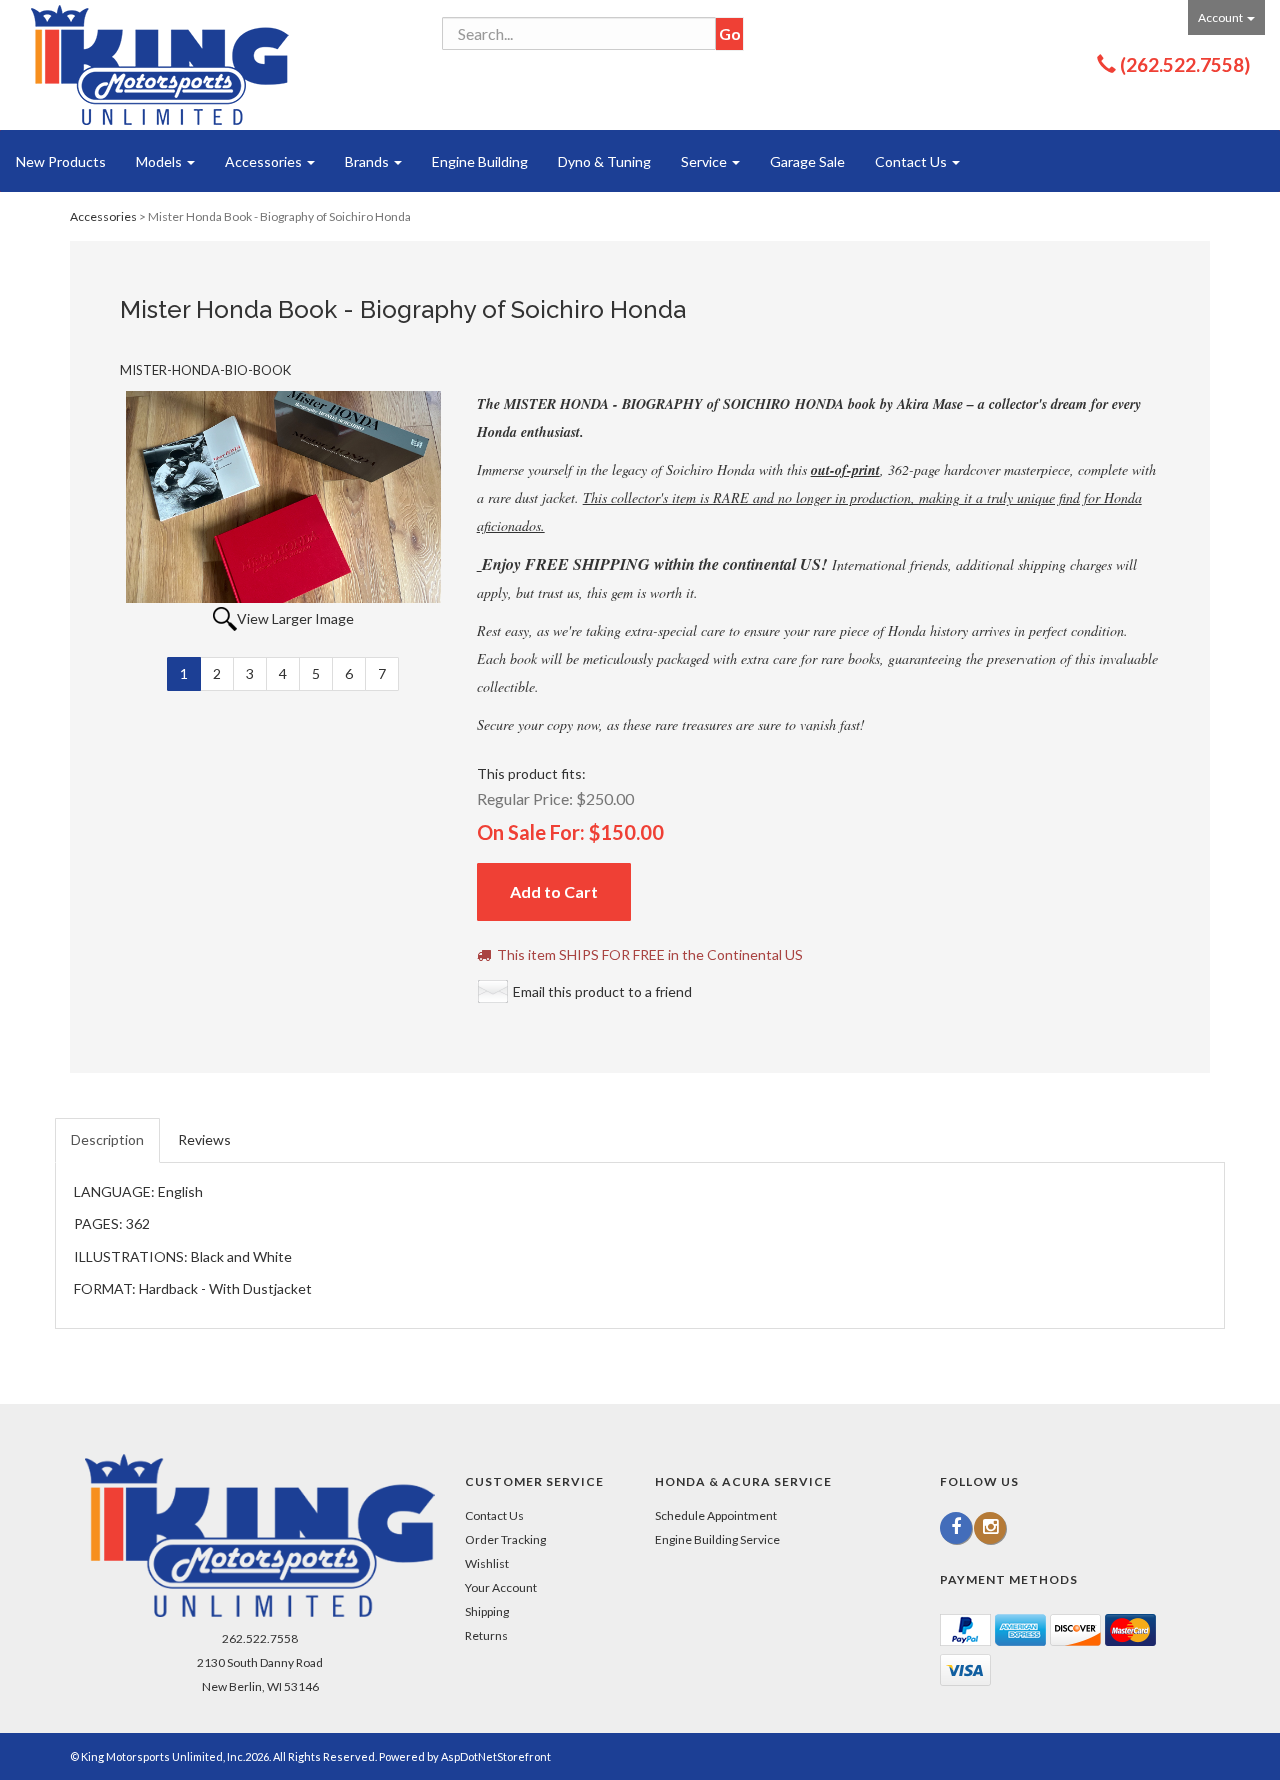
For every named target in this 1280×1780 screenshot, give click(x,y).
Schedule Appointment (716, 1515)
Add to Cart (554, 891)
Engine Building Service (717, 1539)
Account (1221, 17)
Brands (368, 161)
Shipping (487, 1611)
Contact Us (912, 161)
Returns (486, 1635)
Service (705, 161)
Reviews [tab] (204, 1139)
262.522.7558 (260, 1638)
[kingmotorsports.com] (160, 65)
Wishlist (487, 1563)
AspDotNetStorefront (496, 1756)
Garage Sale (807, 161)
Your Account (501, 1587)
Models (160, 161)
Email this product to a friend (602, 991)
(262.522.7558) (1185, 64)
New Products (61, 161)
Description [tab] (107, 1139)
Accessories (265, 161)
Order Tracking (505, 1539)
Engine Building (480, 161)
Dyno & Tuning (604, 161)
